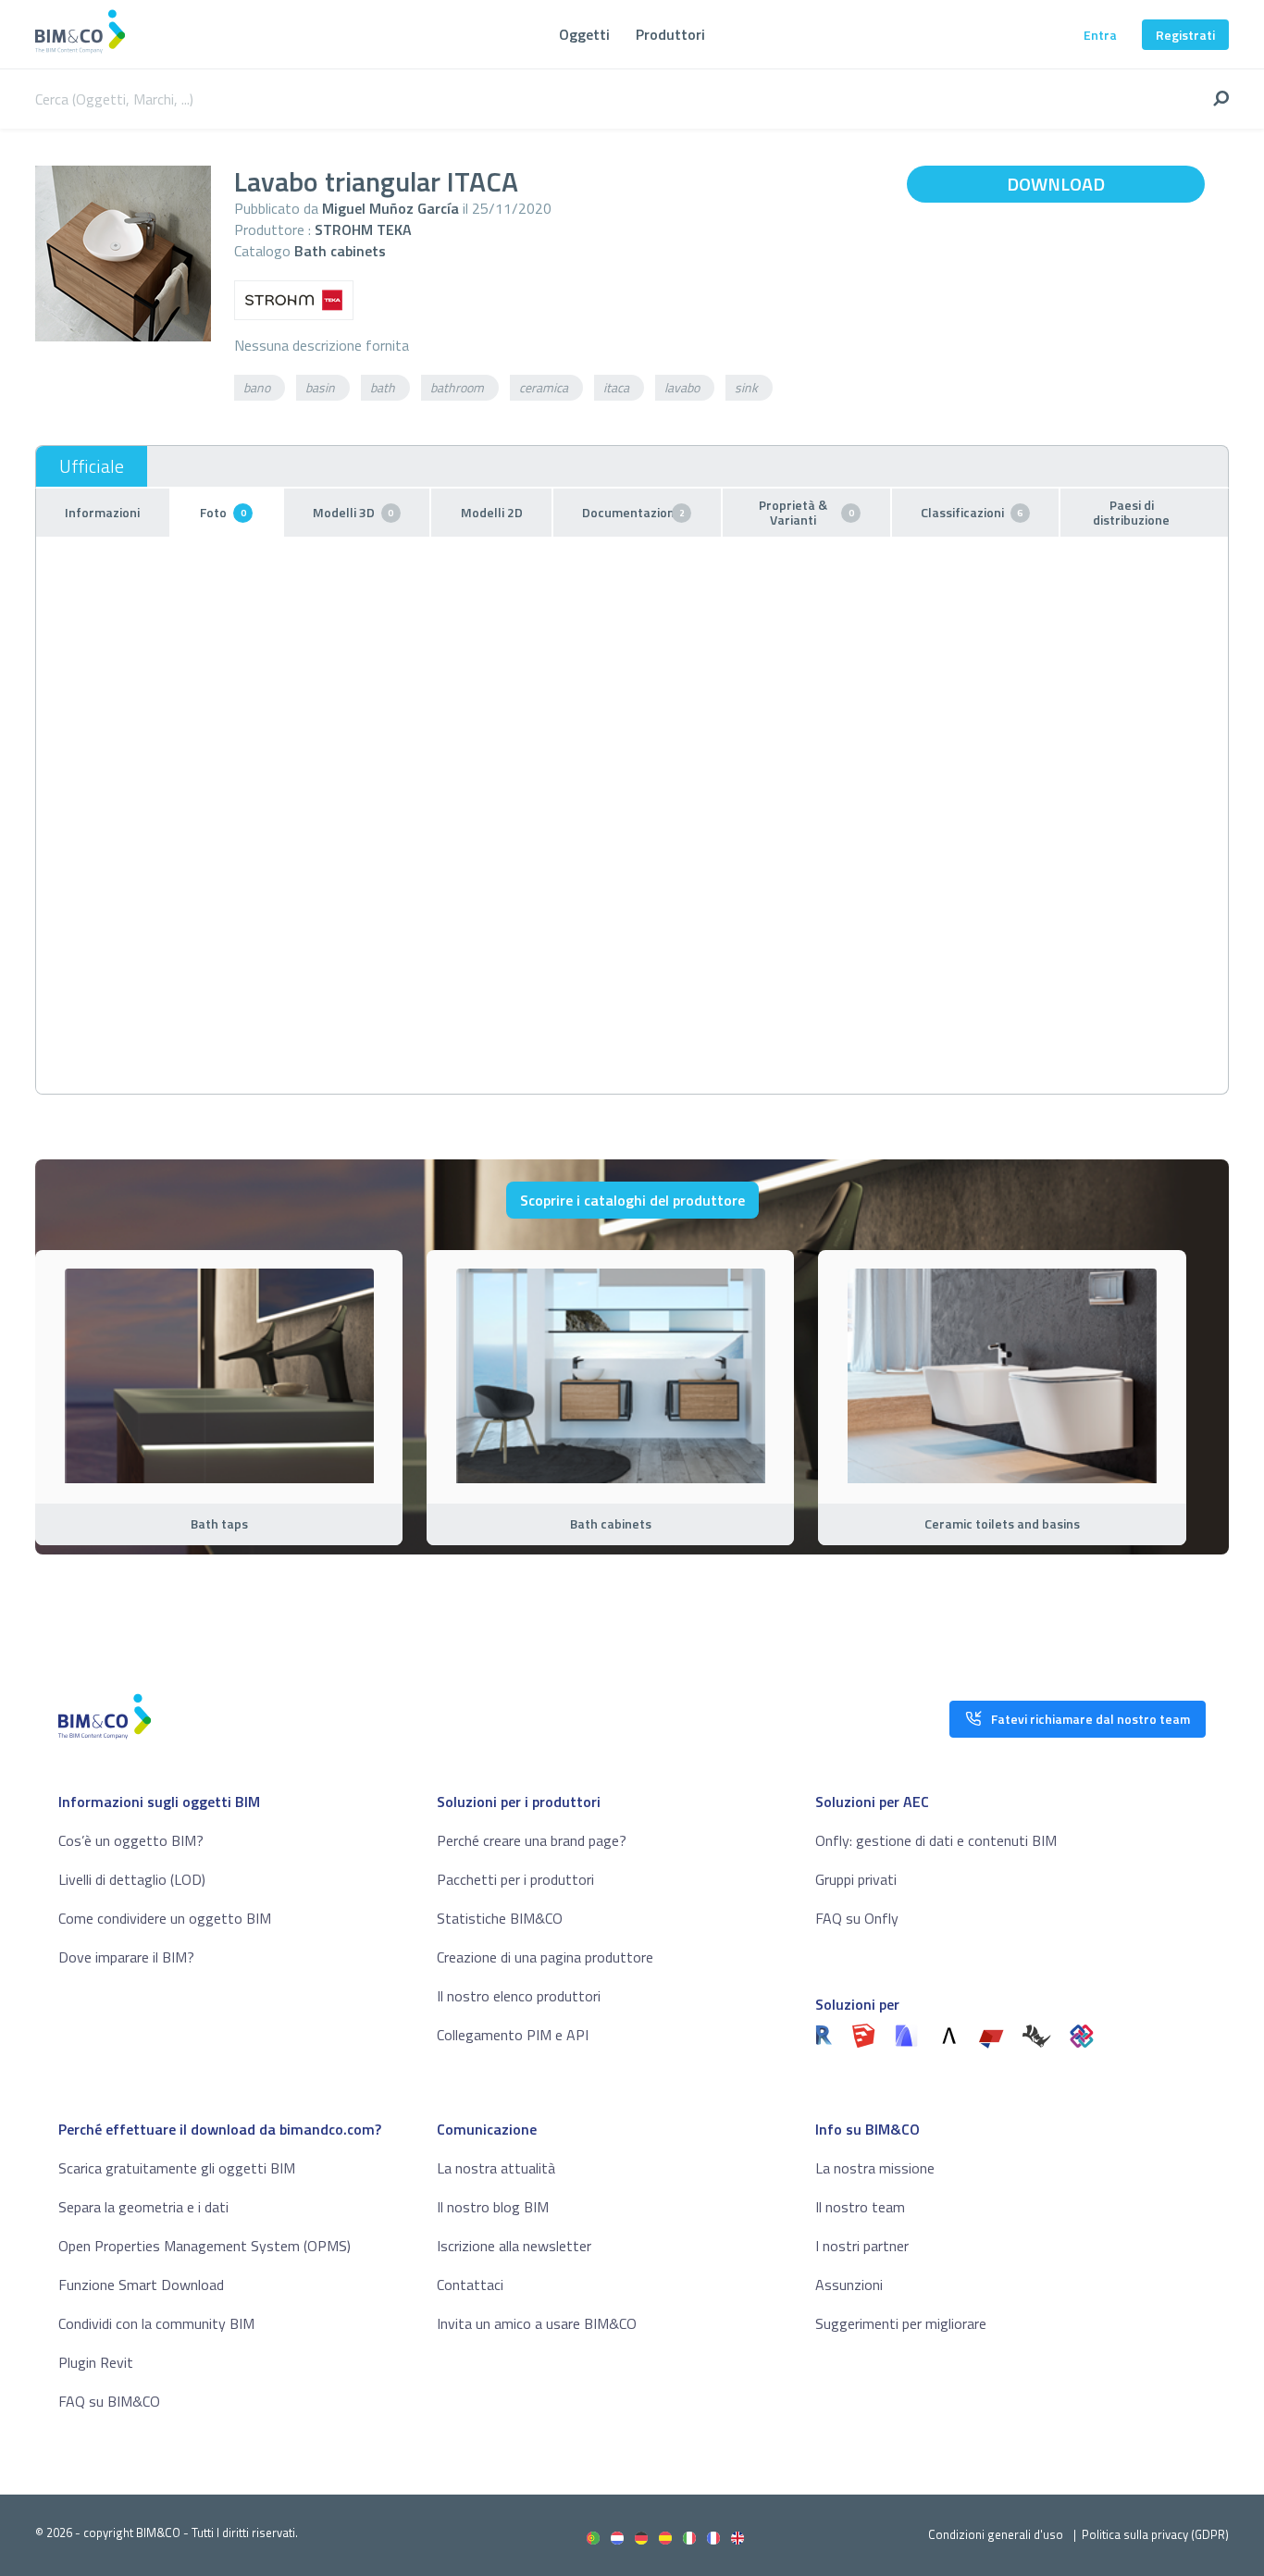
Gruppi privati (856, 1879)
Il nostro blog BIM (493, 2207)
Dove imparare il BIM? (126, 1957)
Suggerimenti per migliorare (901, 2323)
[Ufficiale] (92, 466)
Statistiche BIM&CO (500, 1918)
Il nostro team (860, 2207)
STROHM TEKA (363, 229)
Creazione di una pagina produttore (545, 1957)
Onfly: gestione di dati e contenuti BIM (936, 1840)
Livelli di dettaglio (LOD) (132, 1879)
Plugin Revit (96, 2362)
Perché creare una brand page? (532, 1840)
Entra (1100, 35)
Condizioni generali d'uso (996, 2534)
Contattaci (470, 2285)
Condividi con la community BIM (156, 2323)
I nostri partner (862, 2246)
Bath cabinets (340, 251)
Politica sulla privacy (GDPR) (1155, 2534)
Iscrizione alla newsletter (514, 2246)
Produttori (670, 34)
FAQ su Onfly (857, 1918)
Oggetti (584, 34)
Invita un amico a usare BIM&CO (537, 2323)
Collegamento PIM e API (513, 2035)
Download (1056, 184)
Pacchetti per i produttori (515, 1879)
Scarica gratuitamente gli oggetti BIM (177, 2168)
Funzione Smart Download (141, 2285)
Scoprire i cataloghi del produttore (632, 1200)
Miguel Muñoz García (390, 208)
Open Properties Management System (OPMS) (204, 2246)
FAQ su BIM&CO (109, 2401)
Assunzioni (849, 2285)
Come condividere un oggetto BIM (165, 1918)
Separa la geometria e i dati (143, 2207)
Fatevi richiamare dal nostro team (1091, 1719)
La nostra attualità (496, 2168)
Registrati (1185, 35)
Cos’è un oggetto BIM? (131, 1840)
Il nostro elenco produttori (519, 1996)
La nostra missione (875, 2168)
